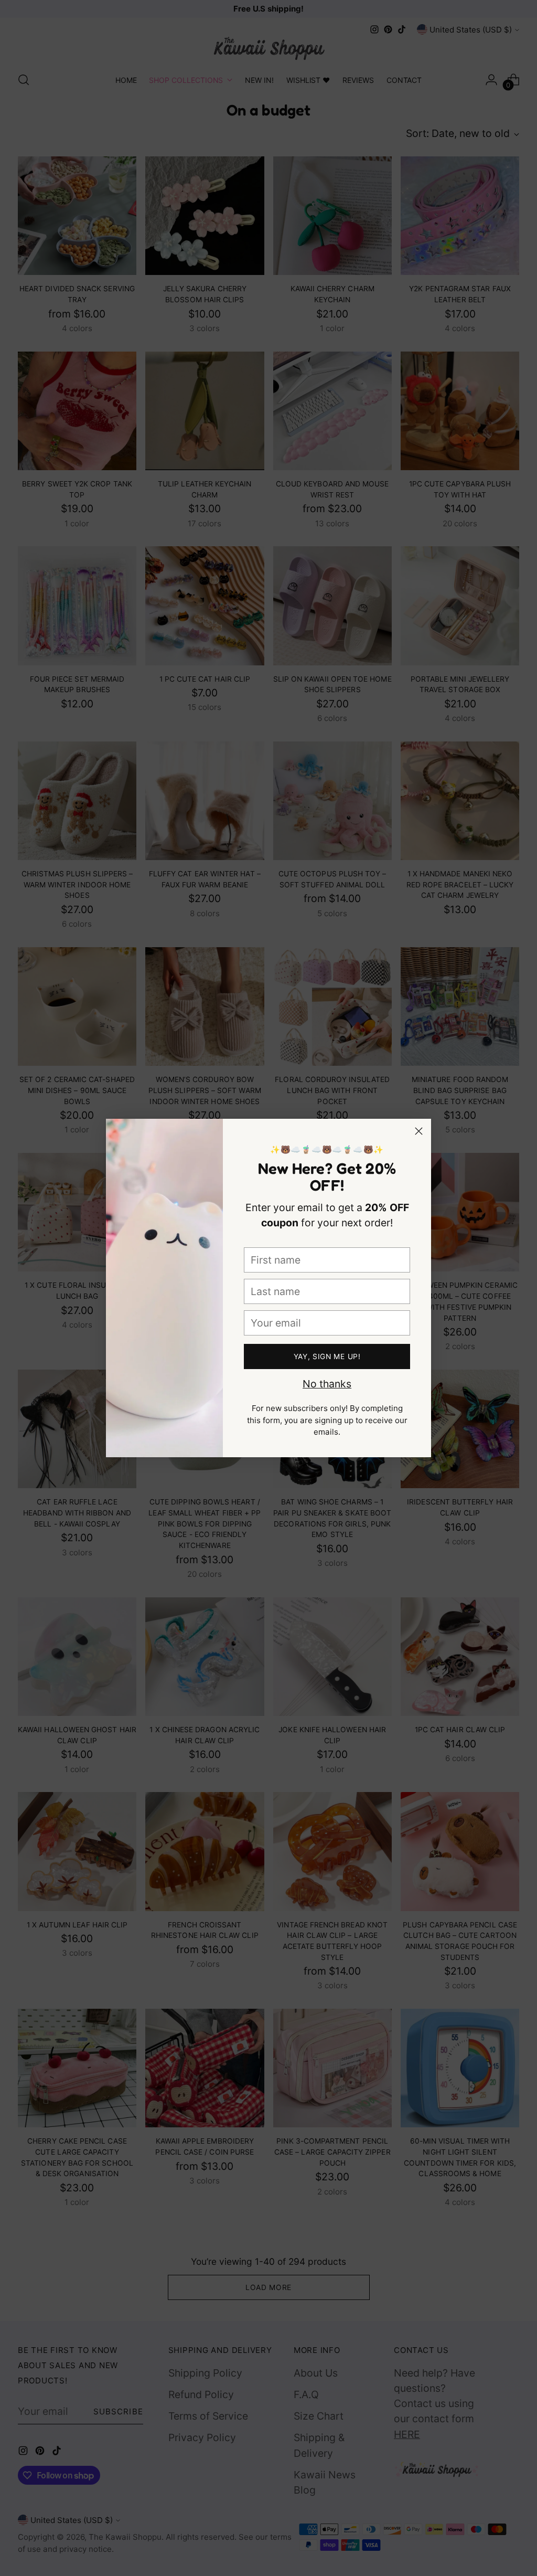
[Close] (419, 1131)
